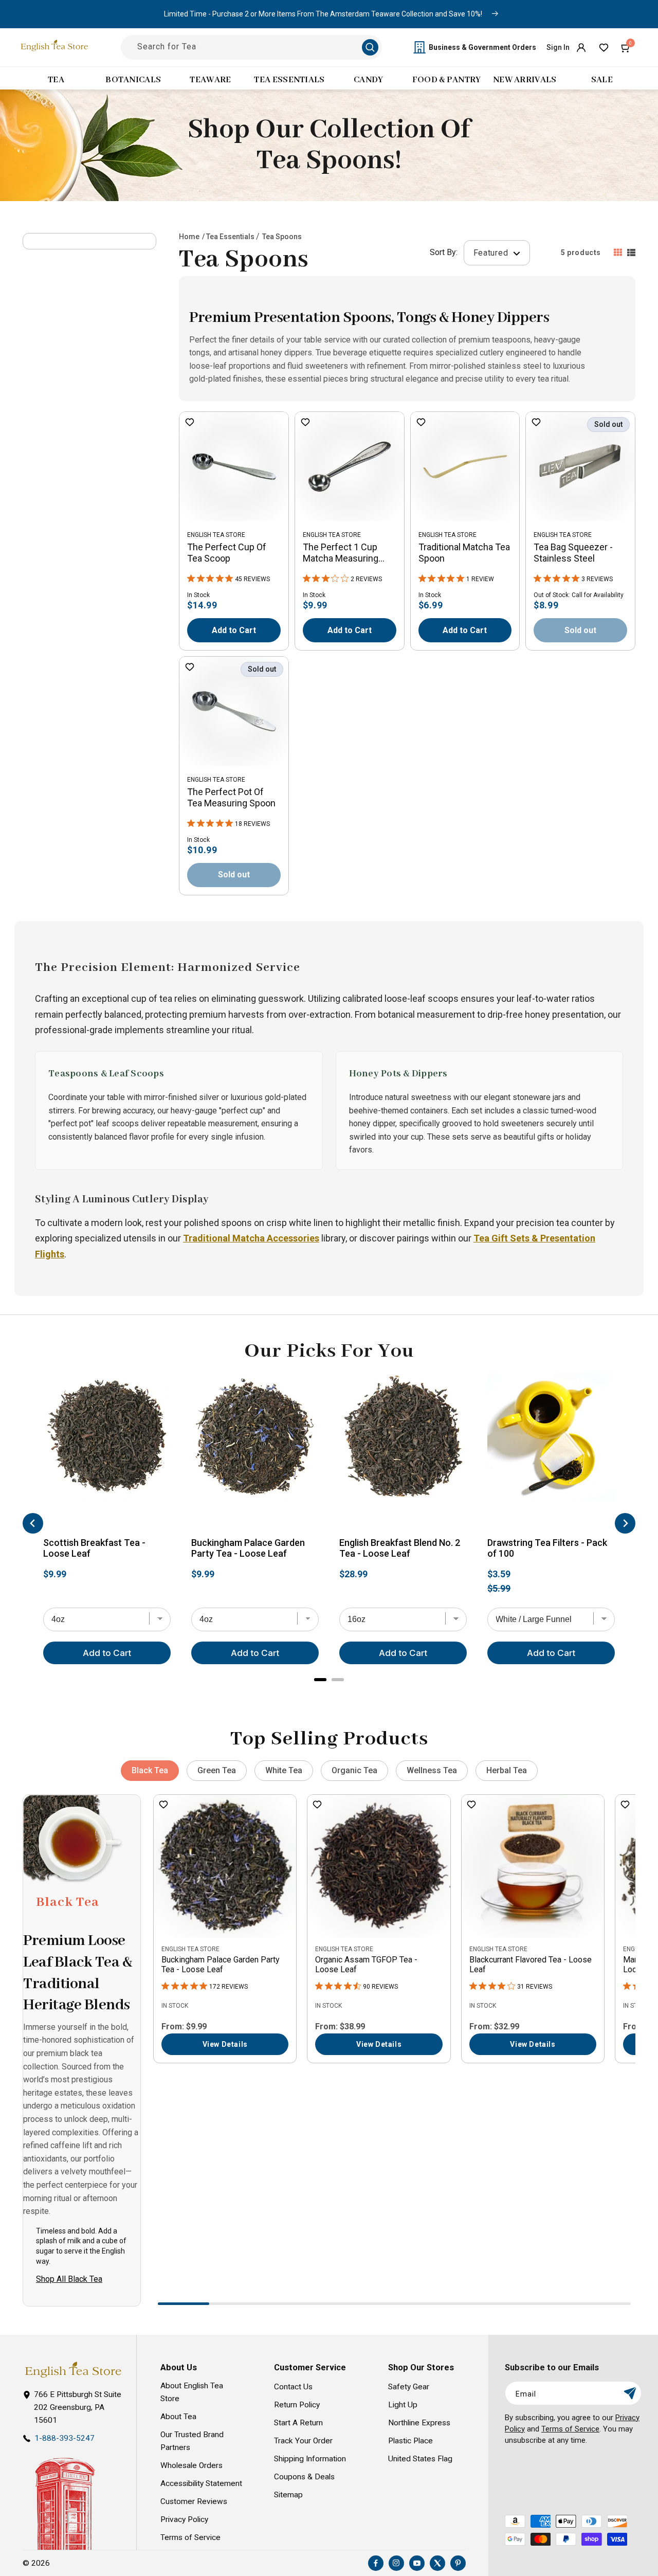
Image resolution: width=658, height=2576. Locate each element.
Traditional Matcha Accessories (251, 1238)
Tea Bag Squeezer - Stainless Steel (573, 553)
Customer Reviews (194, 2501)
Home (189, 237)
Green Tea (217, 1770)
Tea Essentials (230, 237)
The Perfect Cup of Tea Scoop (227, 553)
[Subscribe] (630, 2393)
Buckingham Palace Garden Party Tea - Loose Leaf (248, 1548)
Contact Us (293, 2387)
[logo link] (73, 2370)
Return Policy (297, 2405)
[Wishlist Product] (190, 423)
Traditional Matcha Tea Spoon (464, 553)
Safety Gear (409, 2387)
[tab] (320, 1680)
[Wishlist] (604, 47)
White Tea (284, 1770)
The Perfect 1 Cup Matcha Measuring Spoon (341, 553)
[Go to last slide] (33, 1523)
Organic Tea (354, 1770)
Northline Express (419, 2423)
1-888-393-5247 (65, 2438)
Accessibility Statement (201, 2483)
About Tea (178, 2417)
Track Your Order (303, 2441)
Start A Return (298, 2423)
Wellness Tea (432, 1770)
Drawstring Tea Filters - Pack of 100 (547, 1548)
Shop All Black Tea (69, 2279)
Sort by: (444, 252)
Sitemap (288, 2495)
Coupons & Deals (304, 2477)
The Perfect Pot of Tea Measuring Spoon (231, 797)
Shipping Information (310, 2459)
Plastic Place (410, 2441)
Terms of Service (190, 2537)
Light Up (403, 2405)
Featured (492, 253)
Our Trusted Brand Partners (192, 2441)
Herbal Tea (507, 1770)
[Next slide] (625, 1523)
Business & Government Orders (482, 47)
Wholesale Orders (191, 2465)
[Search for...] (370, 47)
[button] (626, 47)
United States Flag (420, 2459)
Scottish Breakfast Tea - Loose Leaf (94, 1548)
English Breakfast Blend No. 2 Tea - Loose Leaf (400, 1548)
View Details (225, 2044)
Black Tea (150, 1770)
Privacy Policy (184, 2519)
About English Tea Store (192, 2392)
